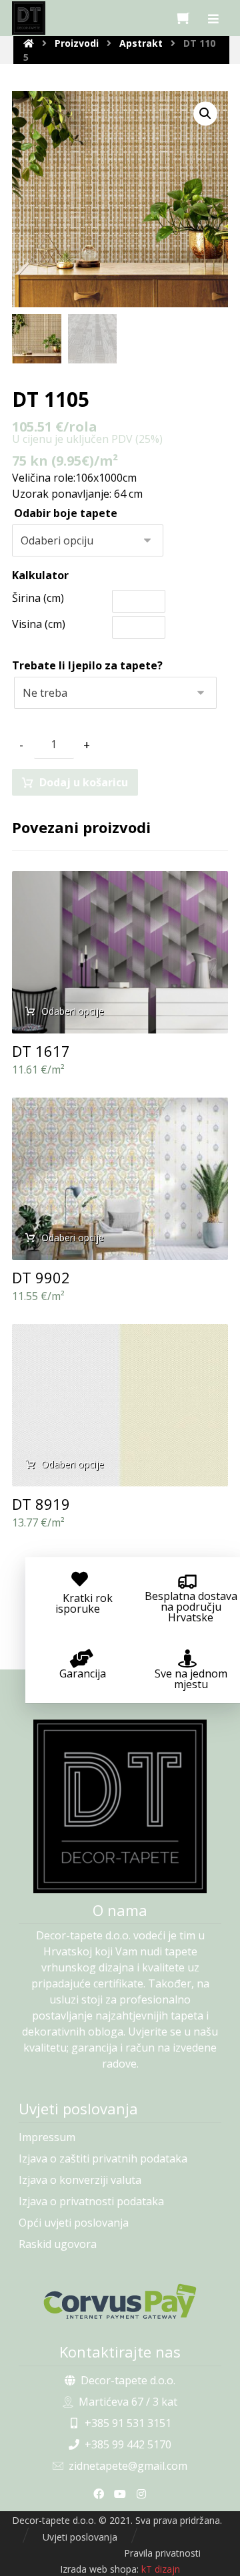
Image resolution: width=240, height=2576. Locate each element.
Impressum (47, 2137)
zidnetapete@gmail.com (128, 2466)
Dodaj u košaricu (84, 782)
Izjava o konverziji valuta (80, 2180)
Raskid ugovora (58, 2244)
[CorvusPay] (120, 2301)
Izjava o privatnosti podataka (91, 2201)
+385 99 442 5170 (128, 2444)
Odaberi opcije (73, 1011)
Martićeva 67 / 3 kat (128, 2402)
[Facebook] (99, 2494)
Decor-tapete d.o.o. (128, 2380)
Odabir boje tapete (66, 513)
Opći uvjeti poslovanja (74, 2223)
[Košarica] (183, 17)
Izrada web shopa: (99, 2569)
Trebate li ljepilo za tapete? (87, 665)
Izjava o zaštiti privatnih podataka (103, 2158)
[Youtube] (120, 2494)
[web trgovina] (29, 18)
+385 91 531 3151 (128, 2423)
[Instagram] (141, 2494)
